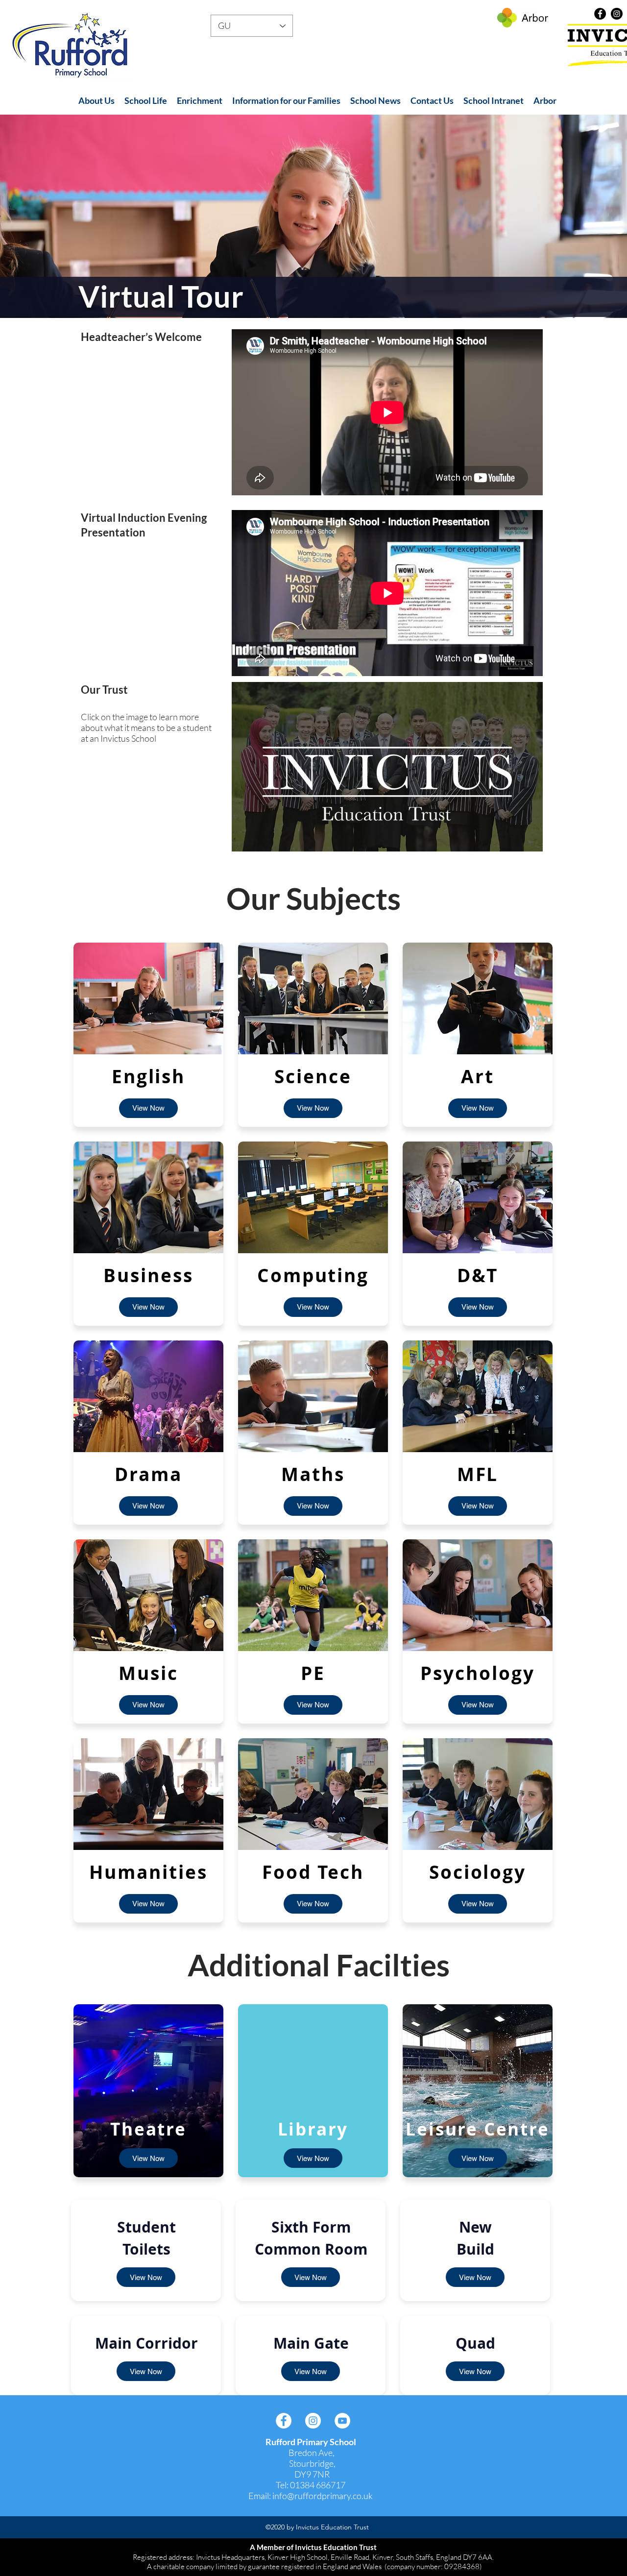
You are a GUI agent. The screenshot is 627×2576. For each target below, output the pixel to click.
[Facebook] (600, 14)
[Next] (573, 216)
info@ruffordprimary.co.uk (323, 2496)
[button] (96, 101)
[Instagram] (617, 14)
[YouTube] (342, 2421)
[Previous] (54, 216)
